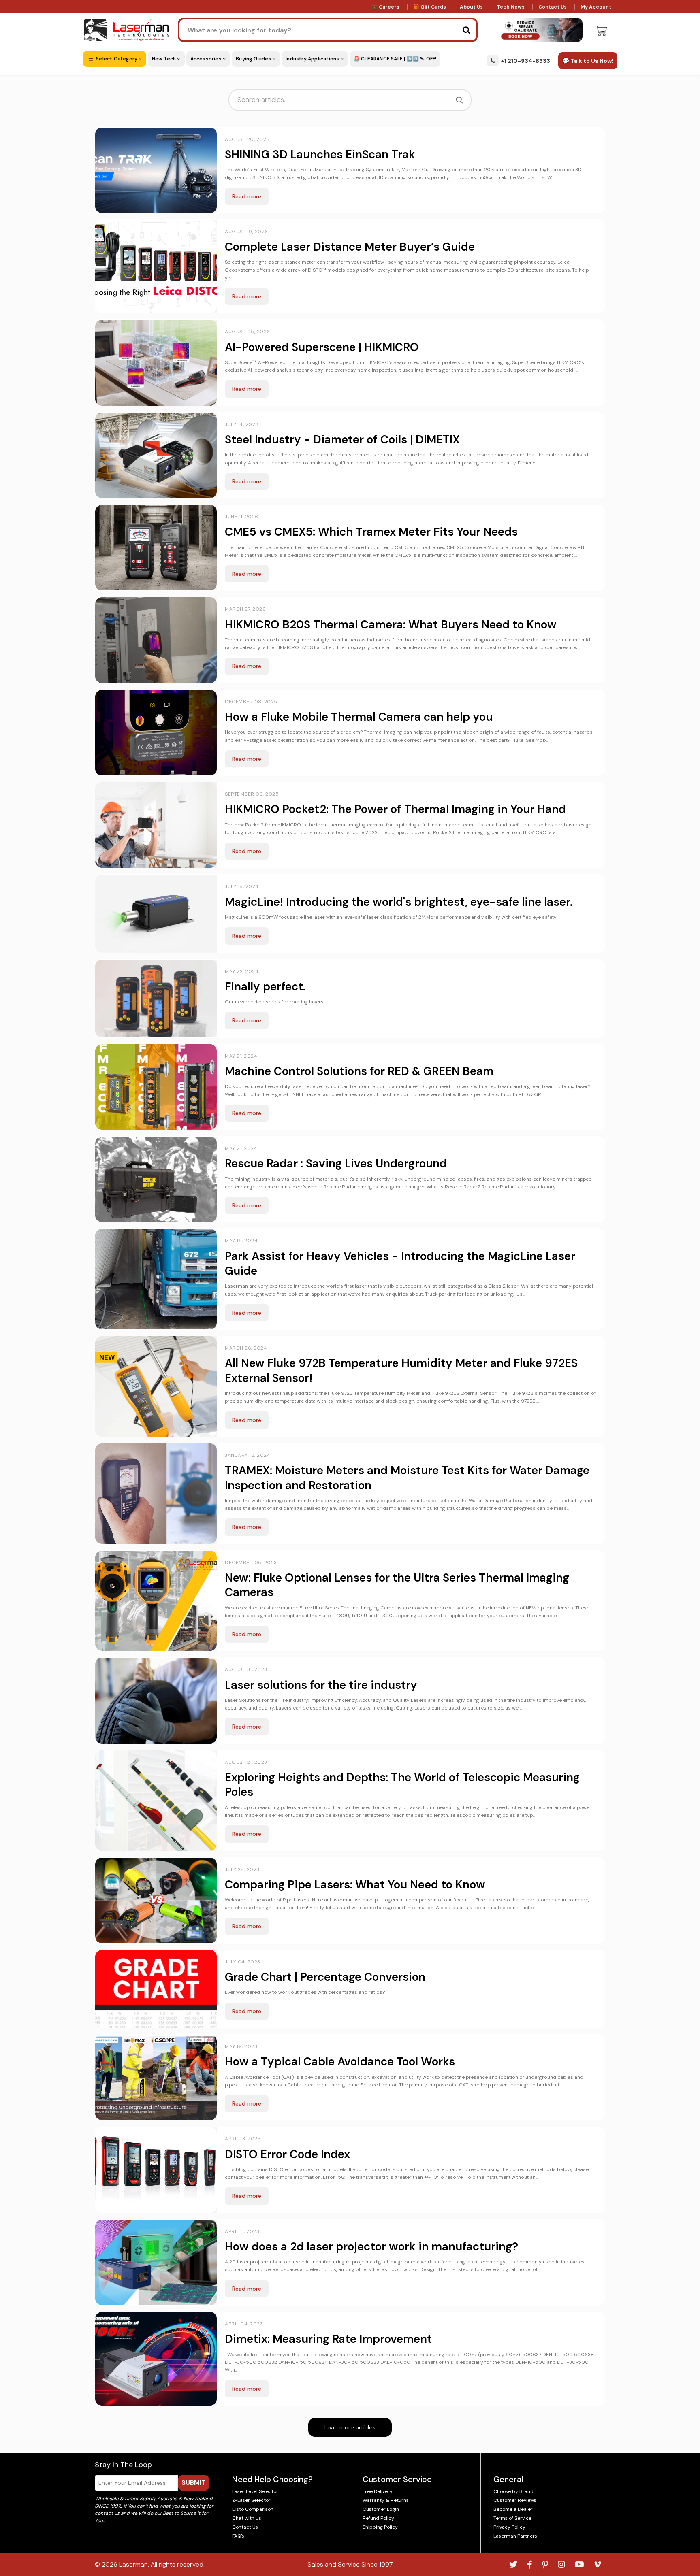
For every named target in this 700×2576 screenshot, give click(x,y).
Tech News (511, 7)
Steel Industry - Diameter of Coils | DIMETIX (342, 440)
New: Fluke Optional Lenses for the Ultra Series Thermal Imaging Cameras (397, 1585)
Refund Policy (378, 2518)
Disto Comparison (253, 2509)
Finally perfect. (265, 987)
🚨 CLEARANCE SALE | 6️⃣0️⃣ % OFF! (395, 59)
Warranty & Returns (386, 2500)
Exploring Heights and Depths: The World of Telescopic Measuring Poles (402, 1785)
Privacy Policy (509, 2527)
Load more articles (350, 2427)
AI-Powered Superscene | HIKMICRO (322, 347)
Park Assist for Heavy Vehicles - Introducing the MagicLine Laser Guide (400, 1264)
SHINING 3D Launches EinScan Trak (320, 154)
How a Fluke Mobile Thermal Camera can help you (359, 717)
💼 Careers (385, 7)
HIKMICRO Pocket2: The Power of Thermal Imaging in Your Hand (395, 809)
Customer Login (381, 2509)
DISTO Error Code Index (287, 2154)
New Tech (165, 59)
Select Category (117, 59)
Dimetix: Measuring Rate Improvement (328, 2339)
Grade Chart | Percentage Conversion (325, 1977)
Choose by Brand (513, 2491)
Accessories (207, 59)
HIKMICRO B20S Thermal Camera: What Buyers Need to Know (391, 625)
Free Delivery (378, 2491)
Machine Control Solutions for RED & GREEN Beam (359, 1071)
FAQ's (238, 2536)
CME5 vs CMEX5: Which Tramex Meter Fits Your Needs (371, 532)
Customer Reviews (515, 2500)
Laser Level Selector (255, 2491)
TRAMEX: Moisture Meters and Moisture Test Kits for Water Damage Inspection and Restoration (407, 1478)
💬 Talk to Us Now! (588, 61)
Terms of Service (512, 2518)
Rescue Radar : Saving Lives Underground (336, 1163)
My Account (596, 7)
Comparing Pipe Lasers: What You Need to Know (355, 1885)
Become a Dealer (513, 2509)
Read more (247, 196)
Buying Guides (254, 59)
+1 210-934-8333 (526, 61)
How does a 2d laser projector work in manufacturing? (371, 2247)
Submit (194, 2483)
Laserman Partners (515, 2536)
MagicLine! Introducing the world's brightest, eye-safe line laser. (399, 902)
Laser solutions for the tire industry (321, 1685)
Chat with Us (247, 2518)
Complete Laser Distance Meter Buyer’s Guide (350, 247)
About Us (471, 7)
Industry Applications (313, 59)
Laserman (133, 2564)
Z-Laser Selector (251, 2500)
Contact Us (553, 7)
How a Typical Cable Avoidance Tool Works (340, 2062)
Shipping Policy (380, 2527)
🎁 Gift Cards (430, 7)
